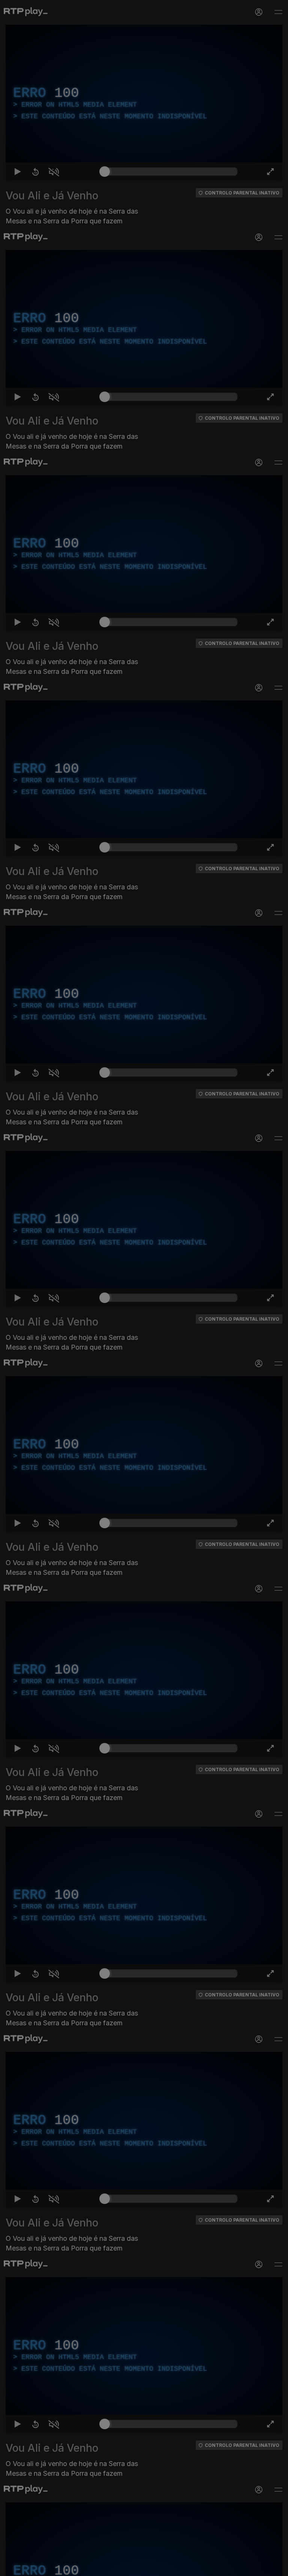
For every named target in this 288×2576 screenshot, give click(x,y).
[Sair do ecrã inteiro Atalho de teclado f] (276, 2567)
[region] (144, 1288)
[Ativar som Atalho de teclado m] (48, 2567)
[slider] (171, 2567)
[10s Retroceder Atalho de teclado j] (30, 2567)
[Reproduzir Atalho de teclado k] (12, 2567)
